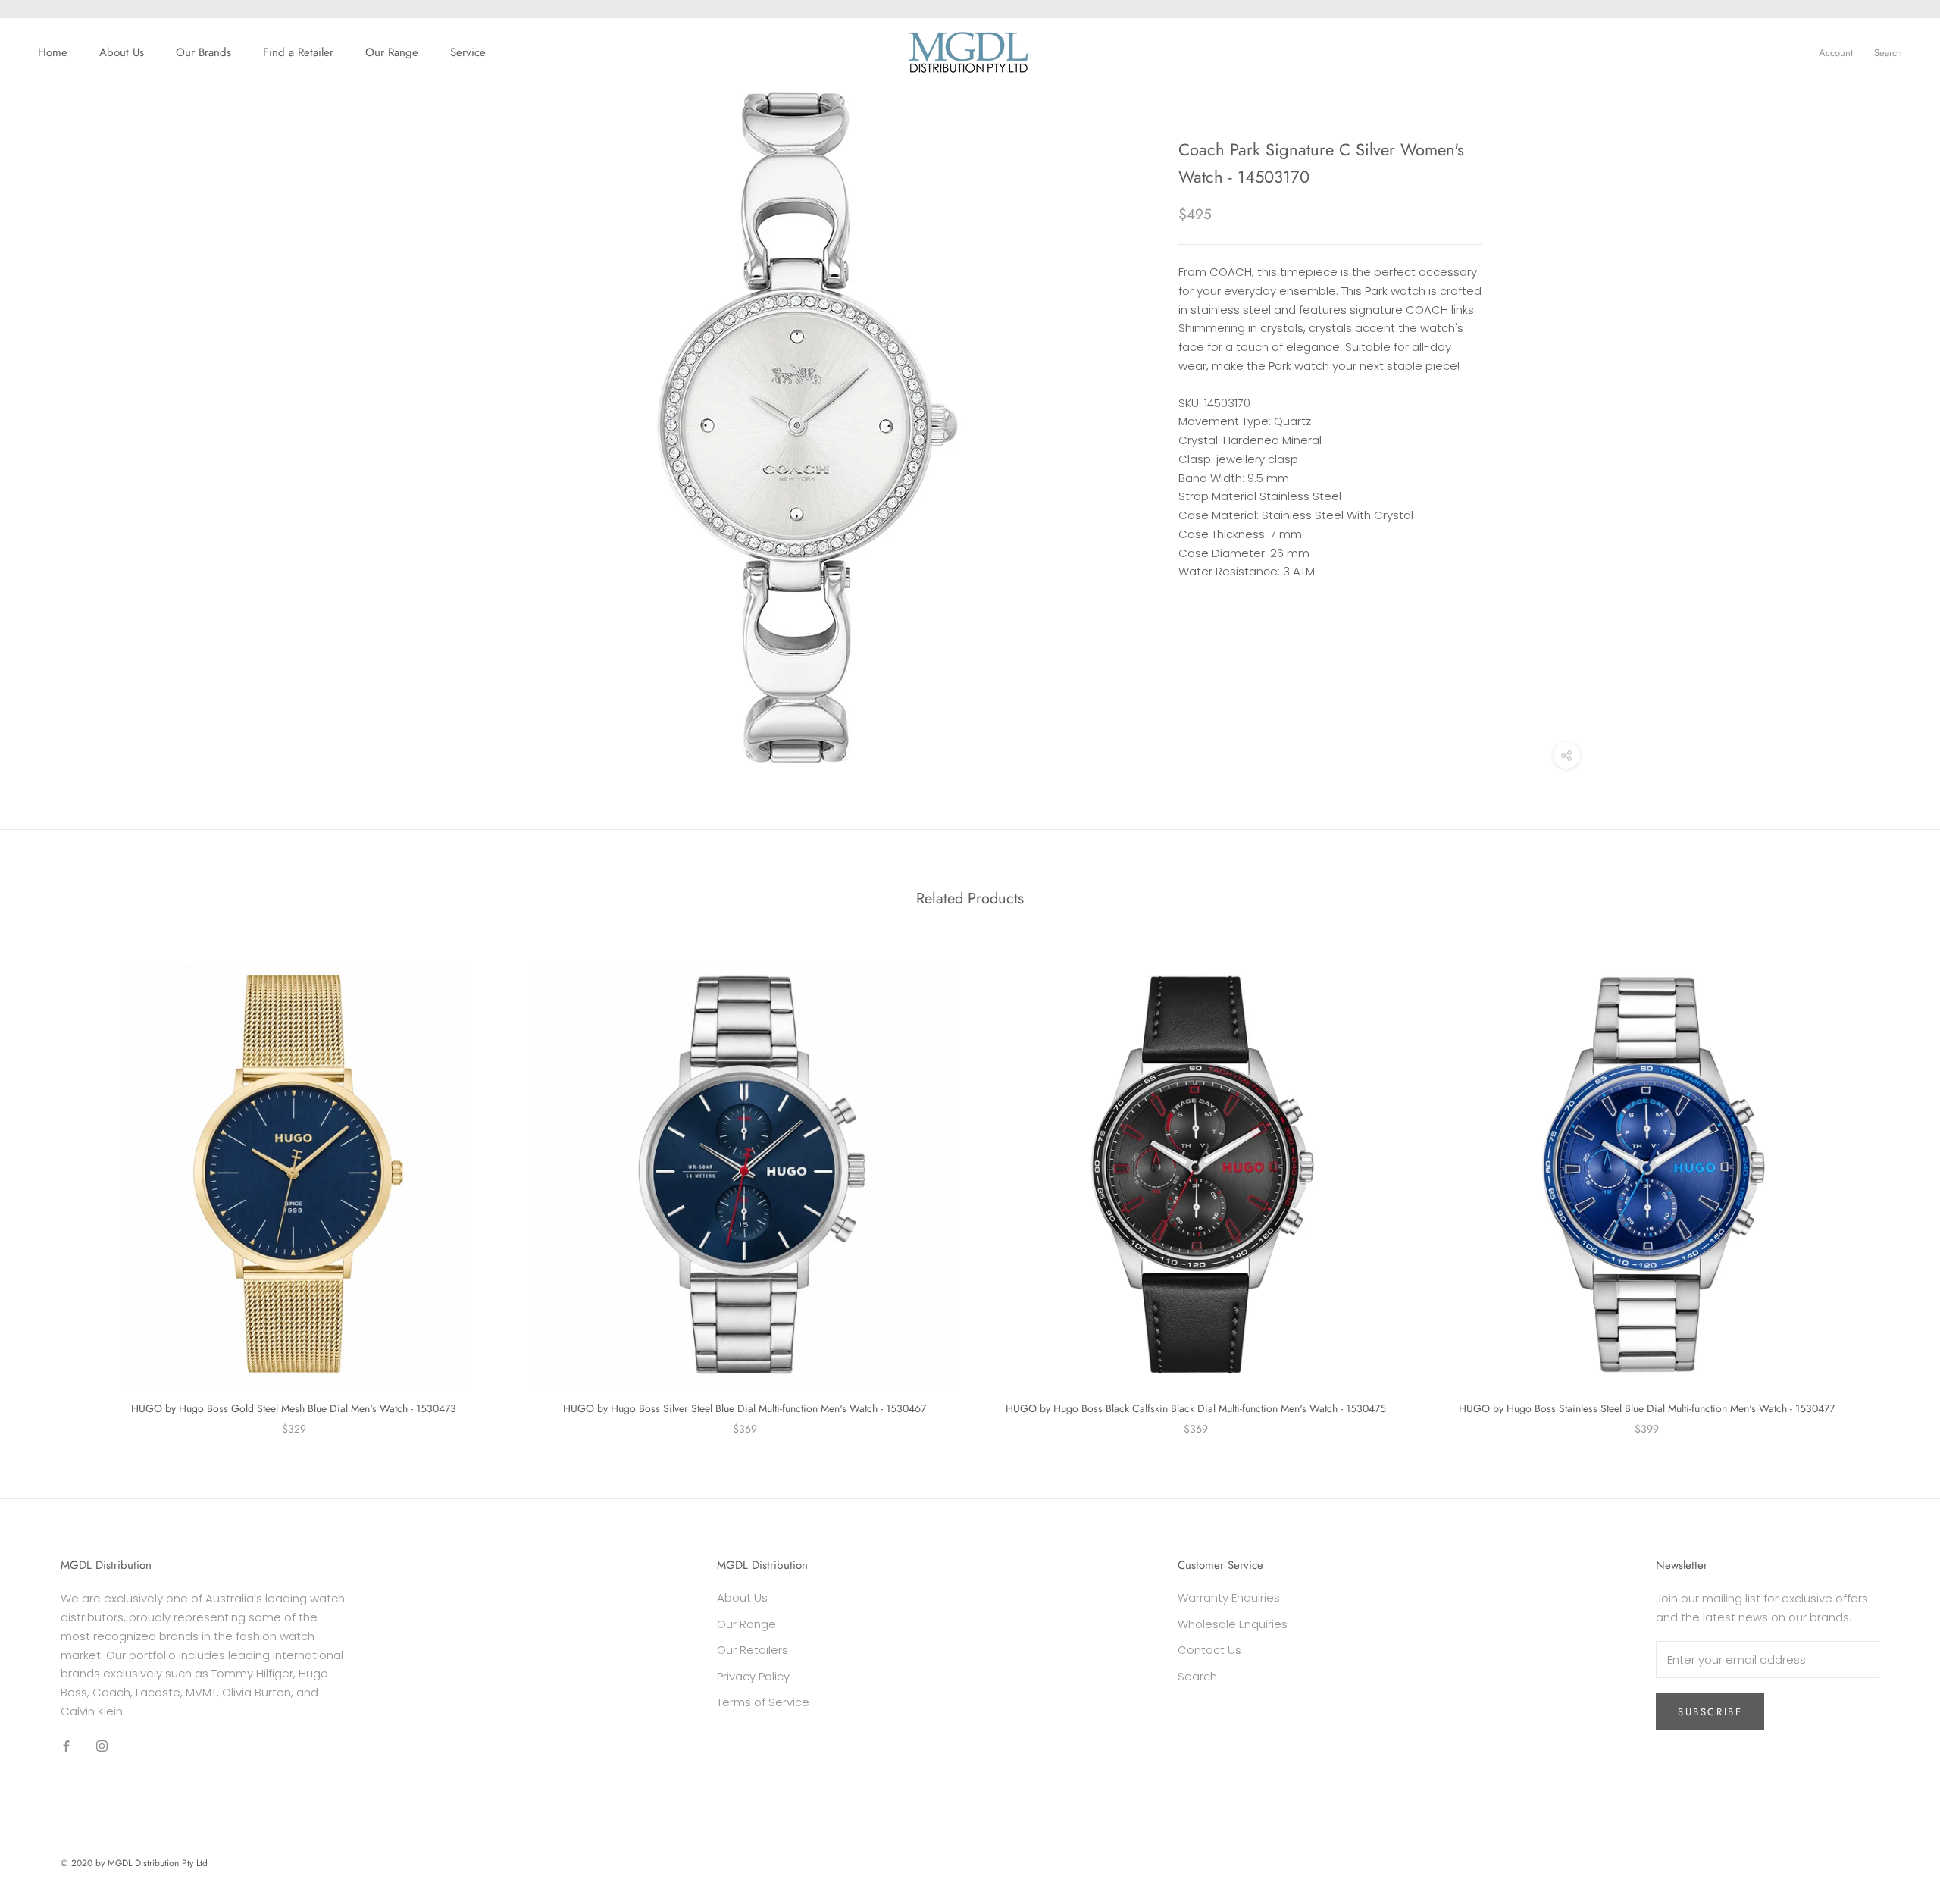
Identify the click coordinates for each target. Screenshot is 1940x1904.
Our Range (392, 52)
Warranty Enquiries (1229, 1597)
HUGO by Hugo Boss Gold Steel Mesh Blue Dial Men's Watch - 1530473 (294, 1408)
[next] (1893, 1184)
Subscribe (1710, 1712)
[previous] (47, 1184)
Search (1888, 53)
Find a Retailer (298, 52)
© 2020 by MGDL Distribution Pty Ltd (134, 1863)
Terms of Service (763, 1702)
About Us (122, 52)
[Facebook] (66, 1746)
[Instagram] (102, 1746)
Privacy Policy (753, 1676)
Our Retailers (753, 1650)
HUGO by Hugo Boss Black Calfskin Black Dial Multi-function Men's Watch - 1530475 (1196, 1408)
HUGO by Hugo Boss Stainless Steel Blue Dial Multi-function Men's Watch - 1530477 (1647, 1408)
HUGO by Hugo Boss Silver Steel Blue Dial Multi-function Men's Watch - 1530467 (745, 1408)
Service (468, 52)
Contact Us (1209, 1650)
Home (53, 52)
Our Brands (203, 52)
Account (1836, 53)
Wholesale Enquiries (1233, 1624)
